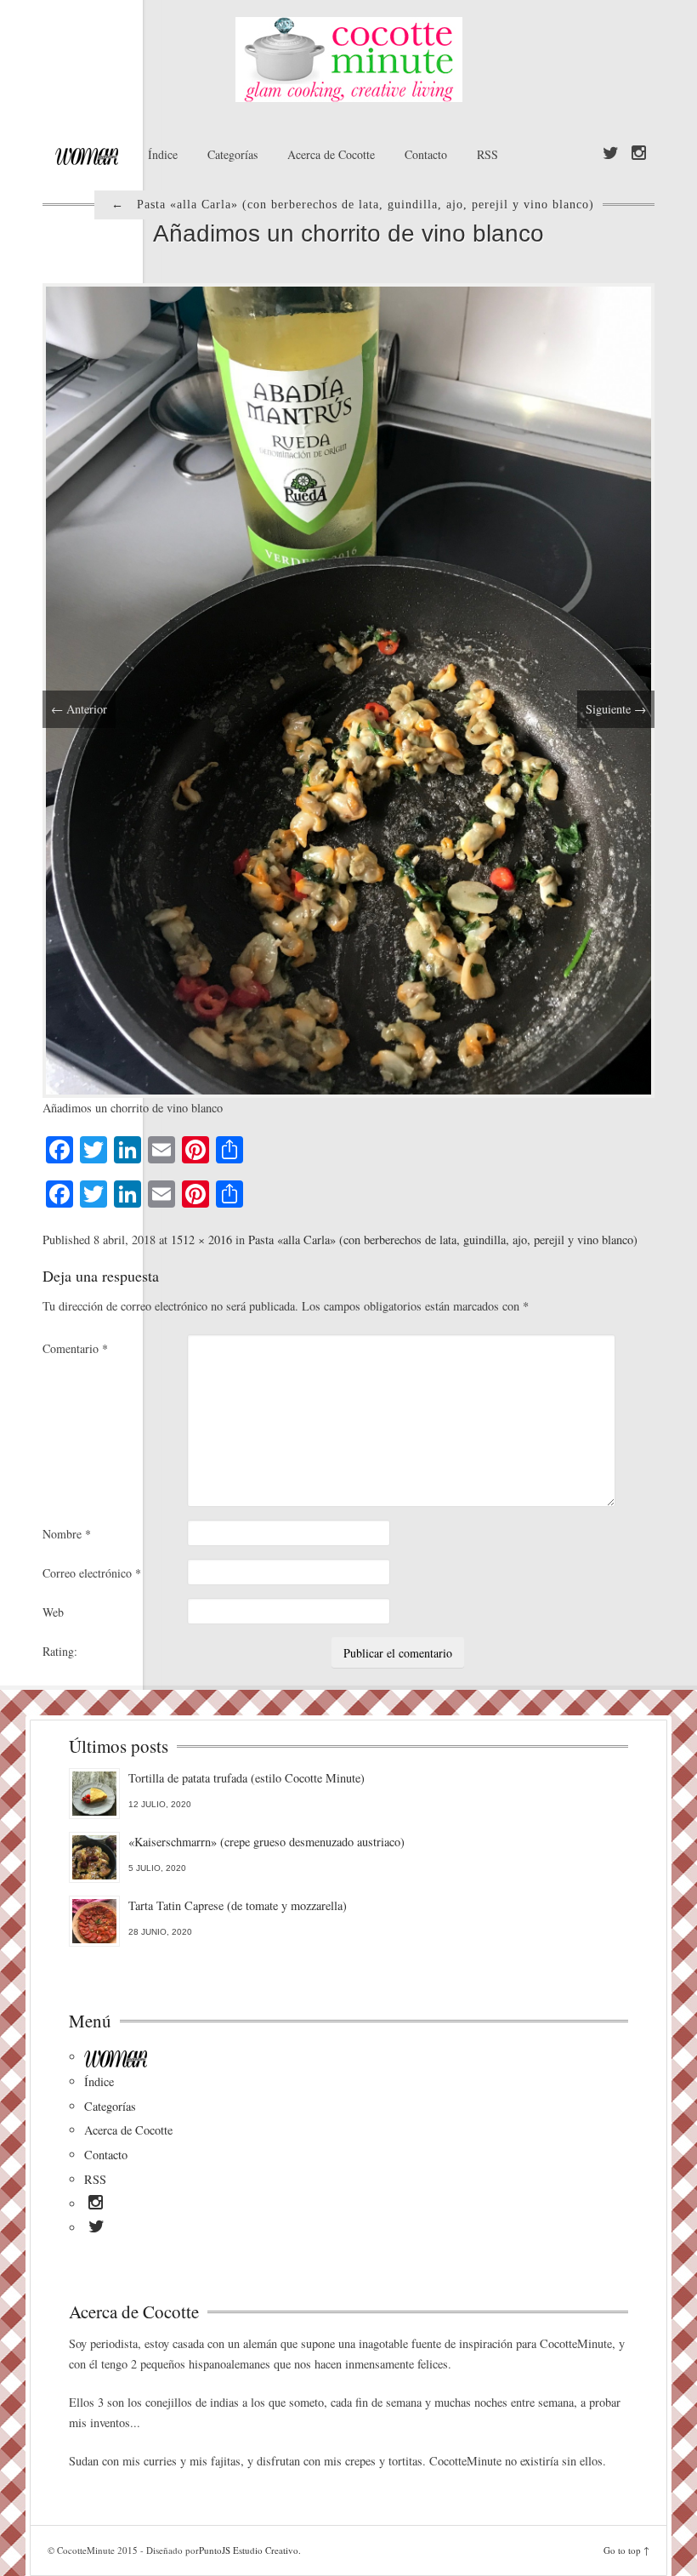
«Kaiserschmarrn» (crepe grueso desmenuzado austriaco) (266, 1842)
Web (53, 1612)
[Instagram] (639, 154)
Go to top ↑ (626, 2550)
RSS (487, 154)
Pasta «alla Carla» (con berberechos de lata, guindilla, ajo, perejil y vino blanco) (443, 1240)
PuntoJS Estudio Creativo (249, 2550)
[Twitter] (611, 154)
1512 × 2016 (201, 1240)
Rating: (60, 1651)
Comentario (75, 1348)
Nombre (67, 1534)
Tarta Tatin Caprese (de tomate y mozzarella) (238, 1905)
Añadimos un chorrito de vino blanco (348, 233)
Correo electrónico (92, 1573)
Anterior (79, 709)
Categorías (232, 154)
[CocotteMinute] (348, 60)
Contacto (426, 154)
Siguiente (616, 709)
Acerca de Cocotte (331, 154)
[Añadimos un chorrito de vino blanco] (348, 688)
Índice (163, 154)
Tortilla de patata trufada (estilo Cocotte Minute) (246, 1778)
